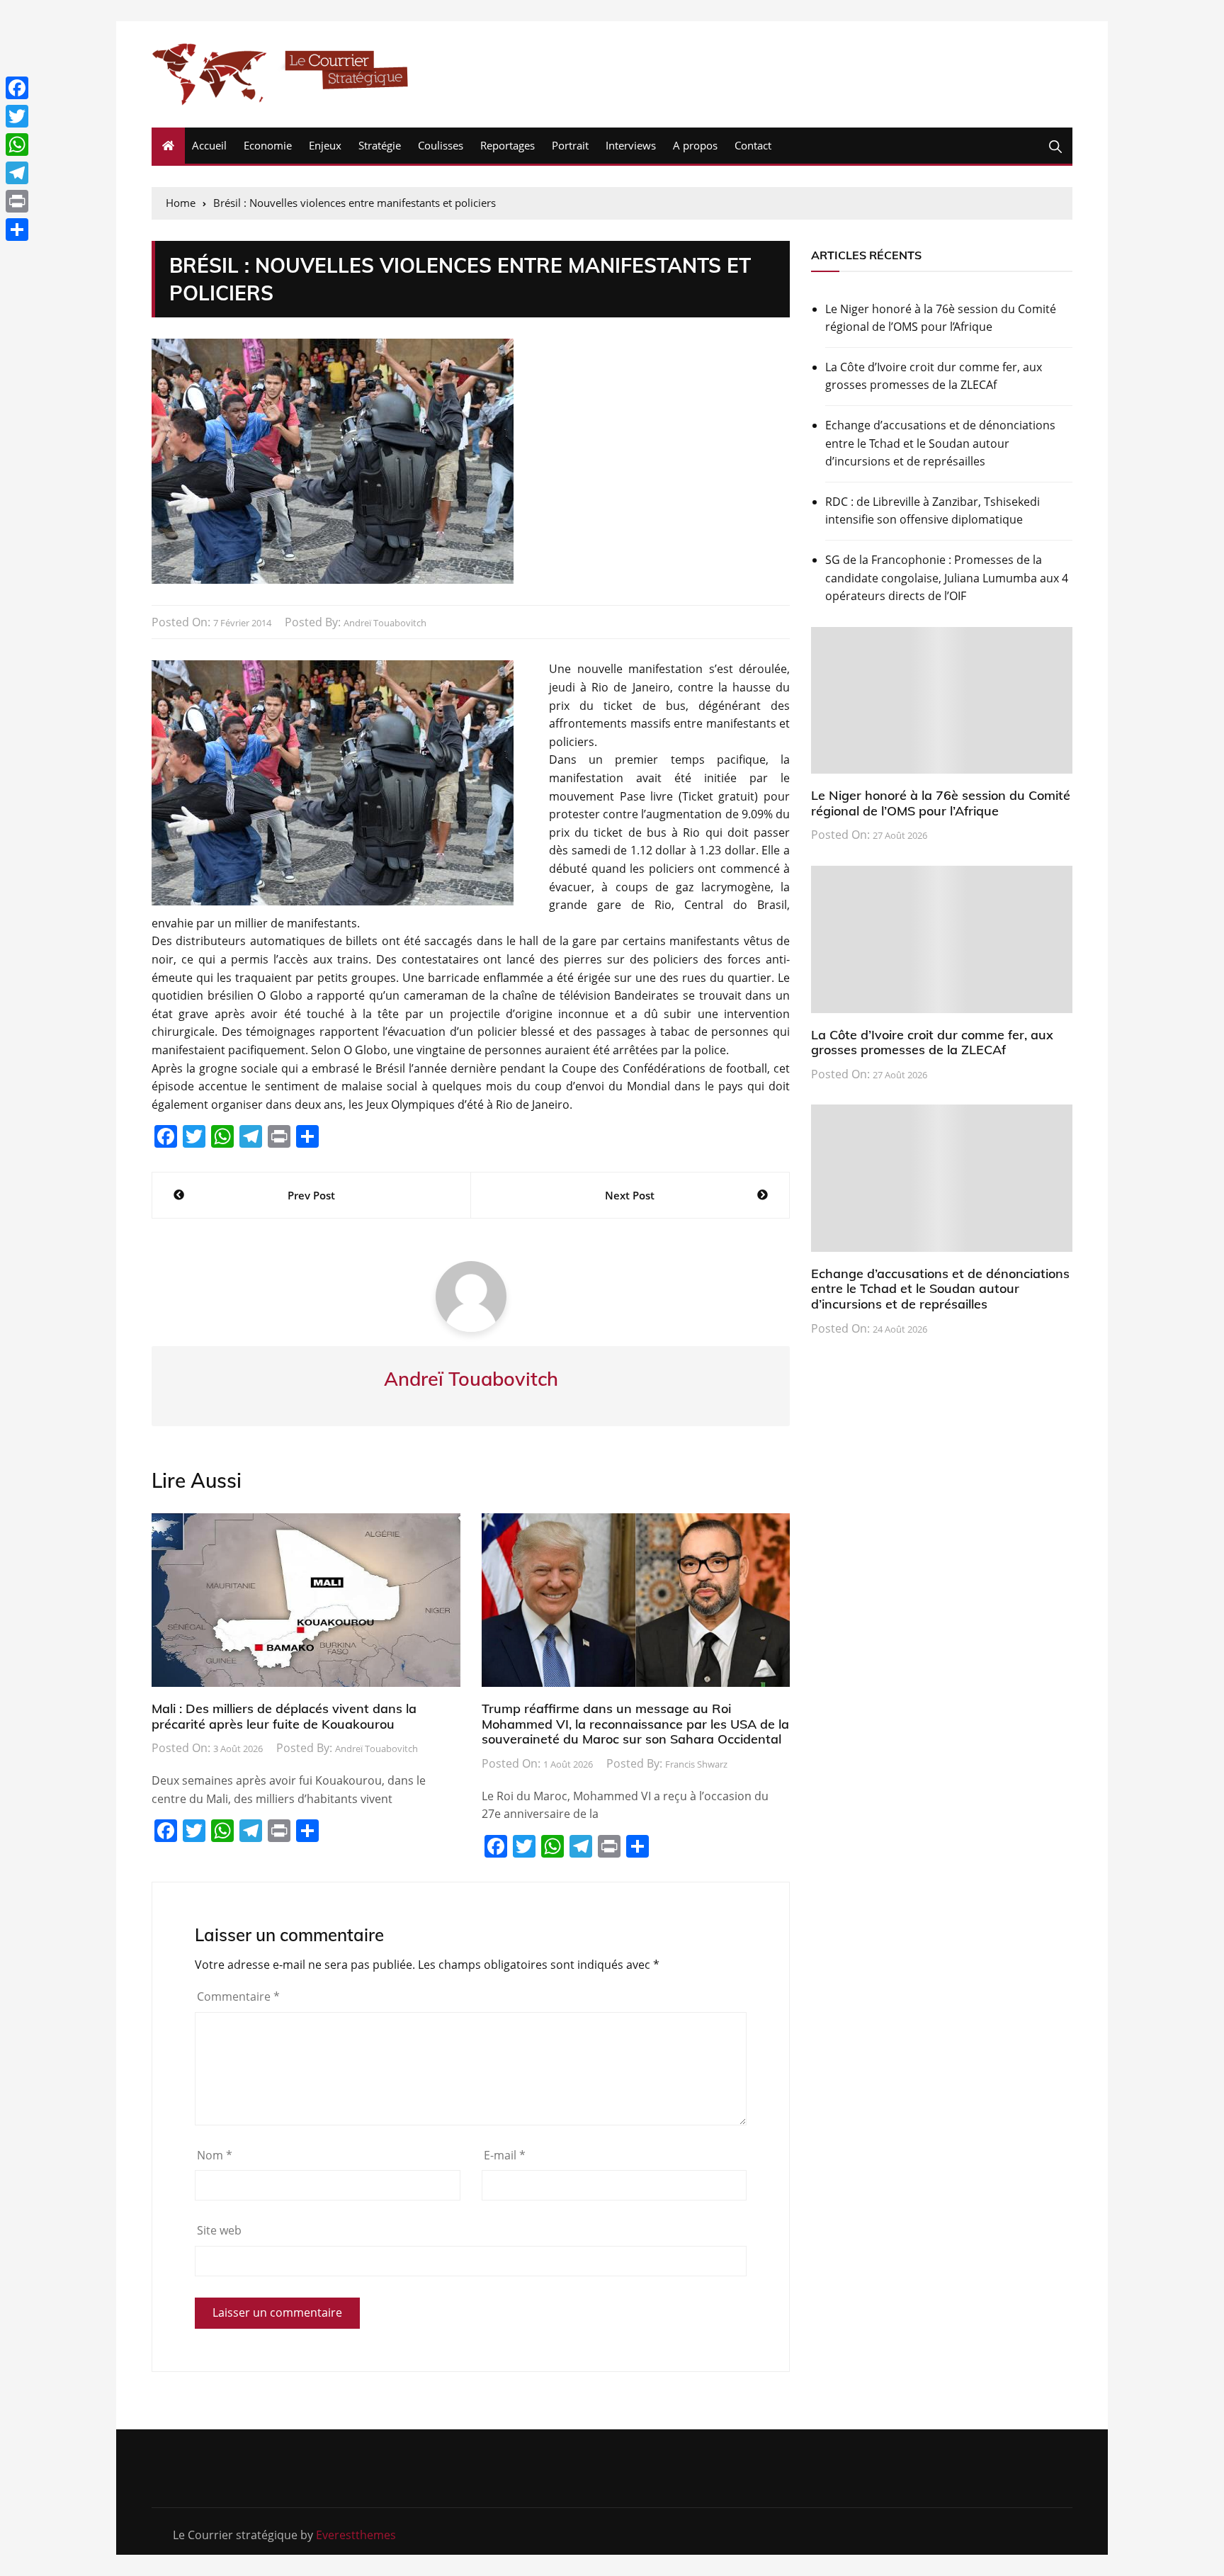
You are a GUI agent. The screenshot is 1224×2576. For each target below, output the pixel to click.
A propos (695, 145)
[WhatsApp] (17, 145)
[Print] (17, 201)
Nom (215, 2155)
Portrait (570, 145)
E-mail (505, 2155)
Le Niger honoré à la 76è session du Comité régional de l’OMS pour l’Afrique (941, 318)
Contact (753, 145)
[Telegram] (17, 173)
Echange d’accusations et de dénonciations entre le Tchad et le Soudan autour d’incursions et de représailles (940, 443)
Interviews (631, 145)
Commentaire (238, 1996)
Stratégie (380, 145)
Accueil (209, 145)
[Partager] (17, 230)
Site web (219, 2230)
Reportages (508, 145)
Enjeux (325, 145)
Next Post (630, 1195)
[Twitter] (17, 116)
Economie (268, 145)
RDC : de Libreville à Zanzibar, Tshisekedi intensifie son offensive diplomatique (933, 511)
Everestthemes (356, 2535)
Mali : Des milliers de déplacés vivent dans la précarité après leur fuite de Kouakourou (284, 1716)
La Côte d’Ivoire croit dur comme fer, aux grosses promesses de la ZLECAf (934, 376)
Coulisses (441, 145)
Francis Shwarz (696, 1764)
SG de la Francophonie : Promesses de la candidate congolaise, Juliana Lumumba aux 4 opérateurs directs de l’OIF (947, 578)
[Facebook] (17, 88)
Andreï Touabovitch (385, 623)
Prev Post (311, 1195)
